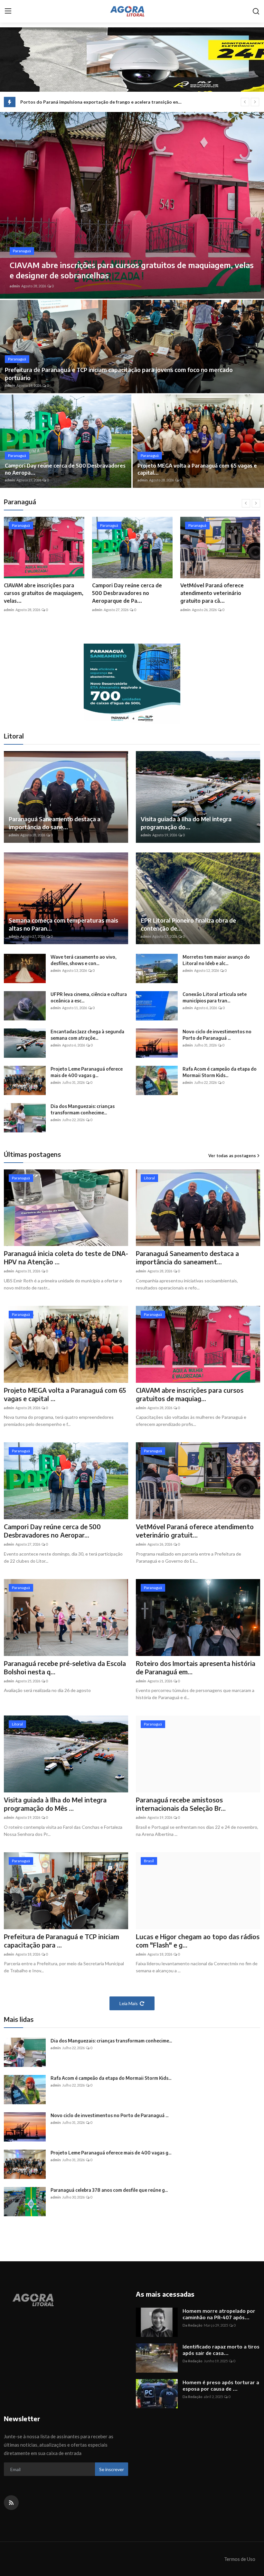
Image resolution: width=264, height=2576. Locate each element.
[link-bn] (132, 684)
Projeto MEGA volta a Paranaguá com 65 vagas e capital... (197, 469)
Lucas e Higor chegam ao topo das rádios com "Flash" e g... (198, 1941)
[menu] (8, 11)
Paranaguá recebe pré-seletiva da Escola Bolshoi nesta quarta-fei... (131, 593)
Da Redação (193, 2325)
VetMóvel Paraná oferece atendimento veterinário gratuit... (195, 1531)
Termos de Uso (240, 2559)
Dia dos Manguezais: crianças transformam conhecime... (83, 1109)
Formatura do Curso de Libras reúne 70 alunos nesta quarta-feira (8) (93, 102)
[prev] (245, 102)
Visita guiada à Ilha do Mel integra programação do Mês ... (55, 1804)
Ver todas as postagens (232, 1156)
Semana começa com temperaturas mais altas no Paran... (63, 924)
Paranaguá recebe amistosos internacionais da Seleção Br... (181, 1804)
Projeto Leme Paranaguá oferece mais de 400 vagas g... (87, 1072)
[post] (132, 205)
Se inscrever (112, 2469)
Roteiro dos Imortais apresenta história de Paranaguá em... (196, 1667)
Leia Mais (129, 2003)
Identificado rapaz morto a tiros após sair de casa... (221, 2350)
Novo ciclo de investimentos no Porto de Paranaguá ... (217, 1035)
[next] (255, 102)
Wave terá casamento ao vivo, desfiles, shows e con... (83, 960)
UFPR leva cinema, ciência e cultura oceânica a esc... (89, 997)
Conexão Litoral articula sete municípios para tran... (215, 997)
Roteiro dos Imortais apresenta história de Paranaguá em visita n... (219, 593)
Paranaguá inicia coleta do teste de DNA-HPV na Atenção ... (66, 1257)
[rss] (11, 2503)
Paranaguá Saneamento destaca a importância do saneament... (187, 1257)
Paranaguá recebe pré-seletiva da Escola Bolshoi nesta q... (65, 1667)
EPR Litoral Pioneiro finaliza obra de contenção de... (188, 924)
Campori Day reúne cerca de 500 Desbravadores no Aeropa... (65, 469)
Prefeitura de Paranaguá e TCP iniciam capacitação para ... (61, 1941)
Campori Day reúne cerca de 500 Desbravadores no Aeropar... (52, 1531)
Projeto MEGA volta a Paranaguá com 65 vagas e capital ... (65, 1394)
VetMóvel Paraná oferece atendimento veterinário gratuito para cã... (36, 593)
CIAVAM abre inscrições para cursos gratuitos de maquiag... (190, 1394)
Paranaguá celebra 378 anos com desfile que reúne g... (109, 2190)
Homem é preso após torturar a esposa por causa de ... (221, 2385)
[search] (256, 11)
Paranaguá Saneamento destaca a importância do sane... (55, 823)
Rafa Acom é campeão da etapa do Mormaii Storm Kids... (220, 1072)
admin (15, 286)
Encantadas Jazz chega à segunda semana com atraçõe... (87, 1035)
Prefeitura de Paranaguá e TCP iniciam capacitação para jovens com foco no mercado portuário (119, 374)
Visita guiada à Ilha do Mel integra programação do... (186, 823)
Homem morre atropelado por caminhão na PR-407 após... (219, 2314)
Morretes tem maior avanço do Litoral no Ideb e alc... (216, 960)
